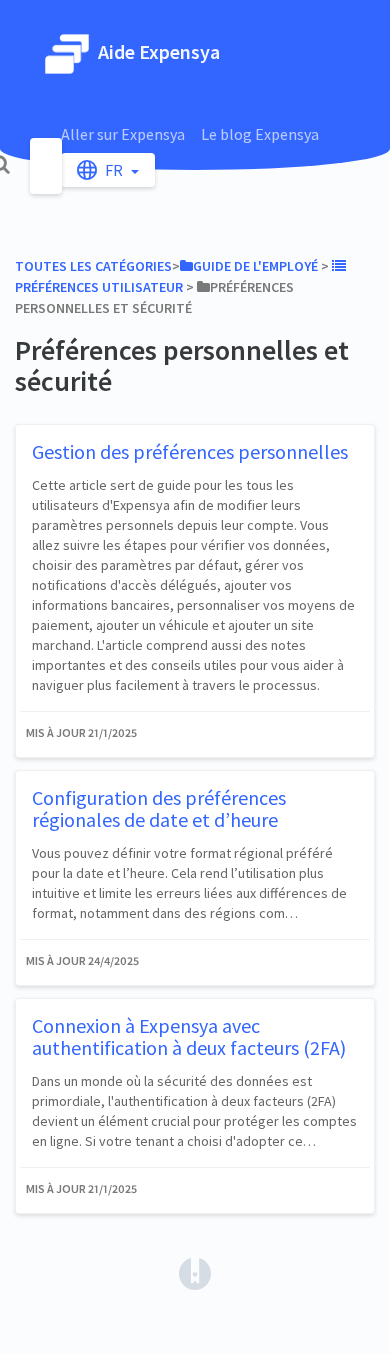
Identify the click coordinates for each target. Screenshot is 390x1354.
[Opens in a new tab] (195, 1272)
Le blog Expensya (260, 134)
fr (115, 170)
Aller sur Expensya (123, 134)
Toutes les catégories (93, 266)
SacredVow (81, 97)
